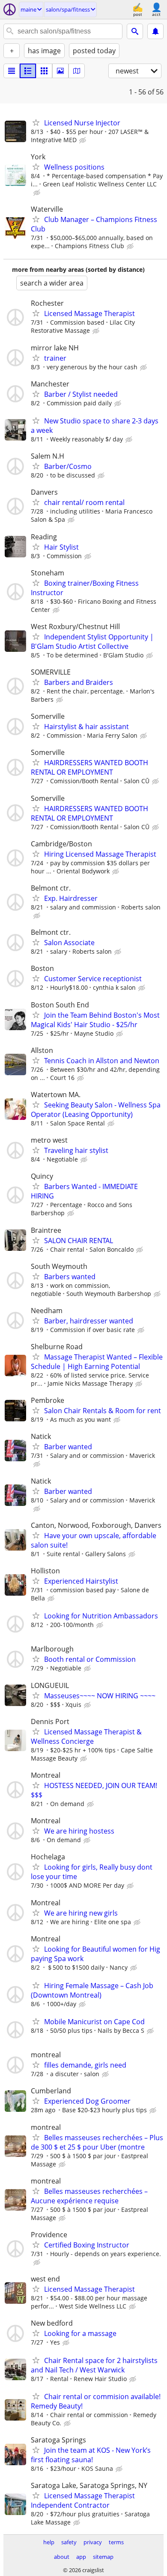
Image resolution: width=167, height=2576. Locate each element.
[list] (12, 71)
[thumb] (28, 71)
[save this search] (155, 31)
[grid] (44, 71)
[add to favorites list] (36, 122)
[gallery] (60, 71)
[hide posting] (83, 140)
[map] (77, 71)
